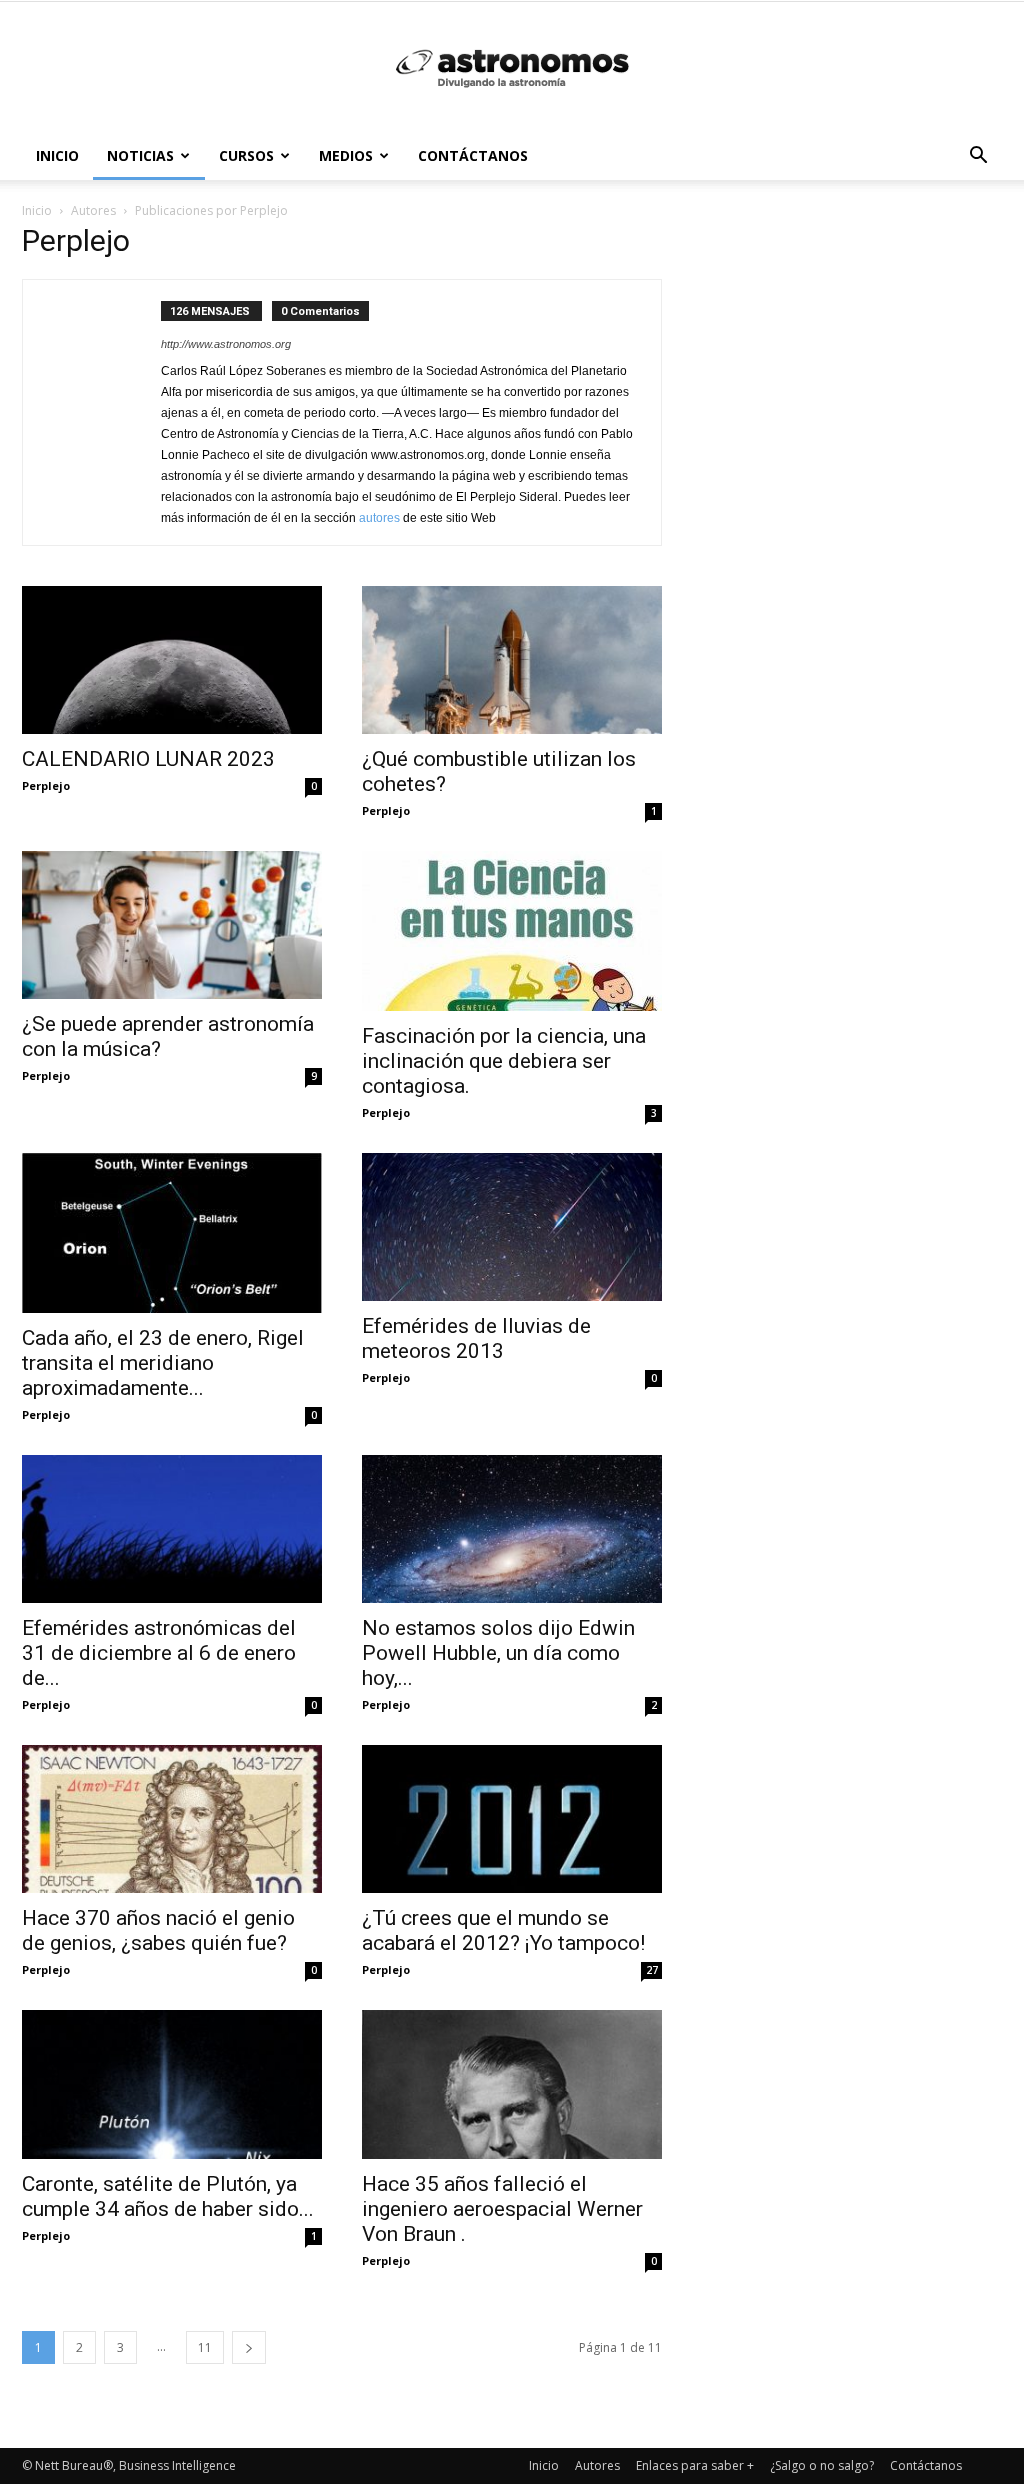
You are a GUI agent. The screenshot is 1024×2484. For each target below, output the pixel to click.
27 (652, 1970)
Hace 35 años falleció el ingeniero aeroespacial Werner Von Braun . (502, 2209)
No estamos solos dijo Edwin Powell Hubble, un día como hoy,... (498, 1653)
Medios (346, 155)
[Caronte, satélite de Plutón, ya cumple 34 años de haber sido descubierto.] (172, 2084)
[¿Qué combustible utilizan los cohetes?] (512, 660)
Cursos (246, 155)
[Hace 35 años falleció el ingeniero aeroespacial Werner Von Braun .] (512, 2084)
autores (379, 518)
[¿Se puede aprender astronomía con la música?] (172, 925)
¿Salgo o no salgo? (822, 2465)
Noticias (140, 155)
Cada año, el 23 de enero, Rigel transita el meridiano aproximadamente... (163, 1363)
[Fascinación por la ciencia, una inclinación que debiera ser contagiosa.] (512, 931)
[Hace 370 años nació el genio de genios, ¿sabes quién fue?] (172, 1819)
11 (205, 2347)
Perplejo (46, 785)
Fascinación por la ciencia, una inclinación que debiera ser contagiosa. (504, 1061)
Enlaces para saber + (695, 2465)
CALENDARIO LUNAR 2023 (148, 759)
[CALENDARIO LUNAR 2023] (172, 660)
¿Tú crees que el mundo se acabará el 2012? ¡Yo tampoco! (503, 1930)
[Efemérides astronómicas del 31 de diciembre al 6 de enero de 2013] (172, 1529)
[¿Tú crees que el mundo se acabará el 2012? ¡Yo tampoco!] (512, 1819)
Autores (597, 2465)
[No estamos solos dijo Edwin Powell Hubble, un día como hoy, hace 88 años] (512, 1529)
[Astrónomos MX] (512, 68)
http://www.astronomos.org (226, 344)
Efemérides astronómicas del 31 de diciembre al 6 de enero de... (159, 1653)
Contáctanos (473, 155)
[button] (978, 157)
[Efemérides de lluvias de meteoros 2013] (512, 1227)
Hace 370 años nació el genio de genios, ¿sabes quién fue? (158, 1930)
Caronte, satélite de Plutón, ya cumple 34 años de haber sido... (168, 2196)
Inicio (57, 155)
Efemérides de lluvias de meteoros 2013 (476, 1338)
